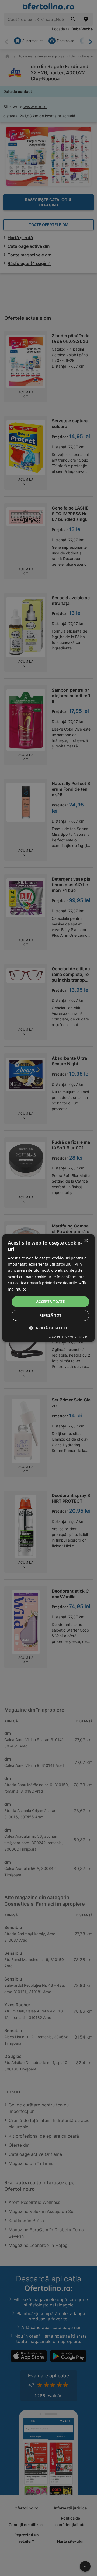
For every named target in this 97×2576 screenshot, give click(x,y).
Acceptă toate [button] (50, 1302)
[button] (48, 1328)
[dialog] (48, 1288)
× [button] (86, 1241)
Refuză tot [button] (51, 1315)
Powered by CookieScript (69, 1337)
